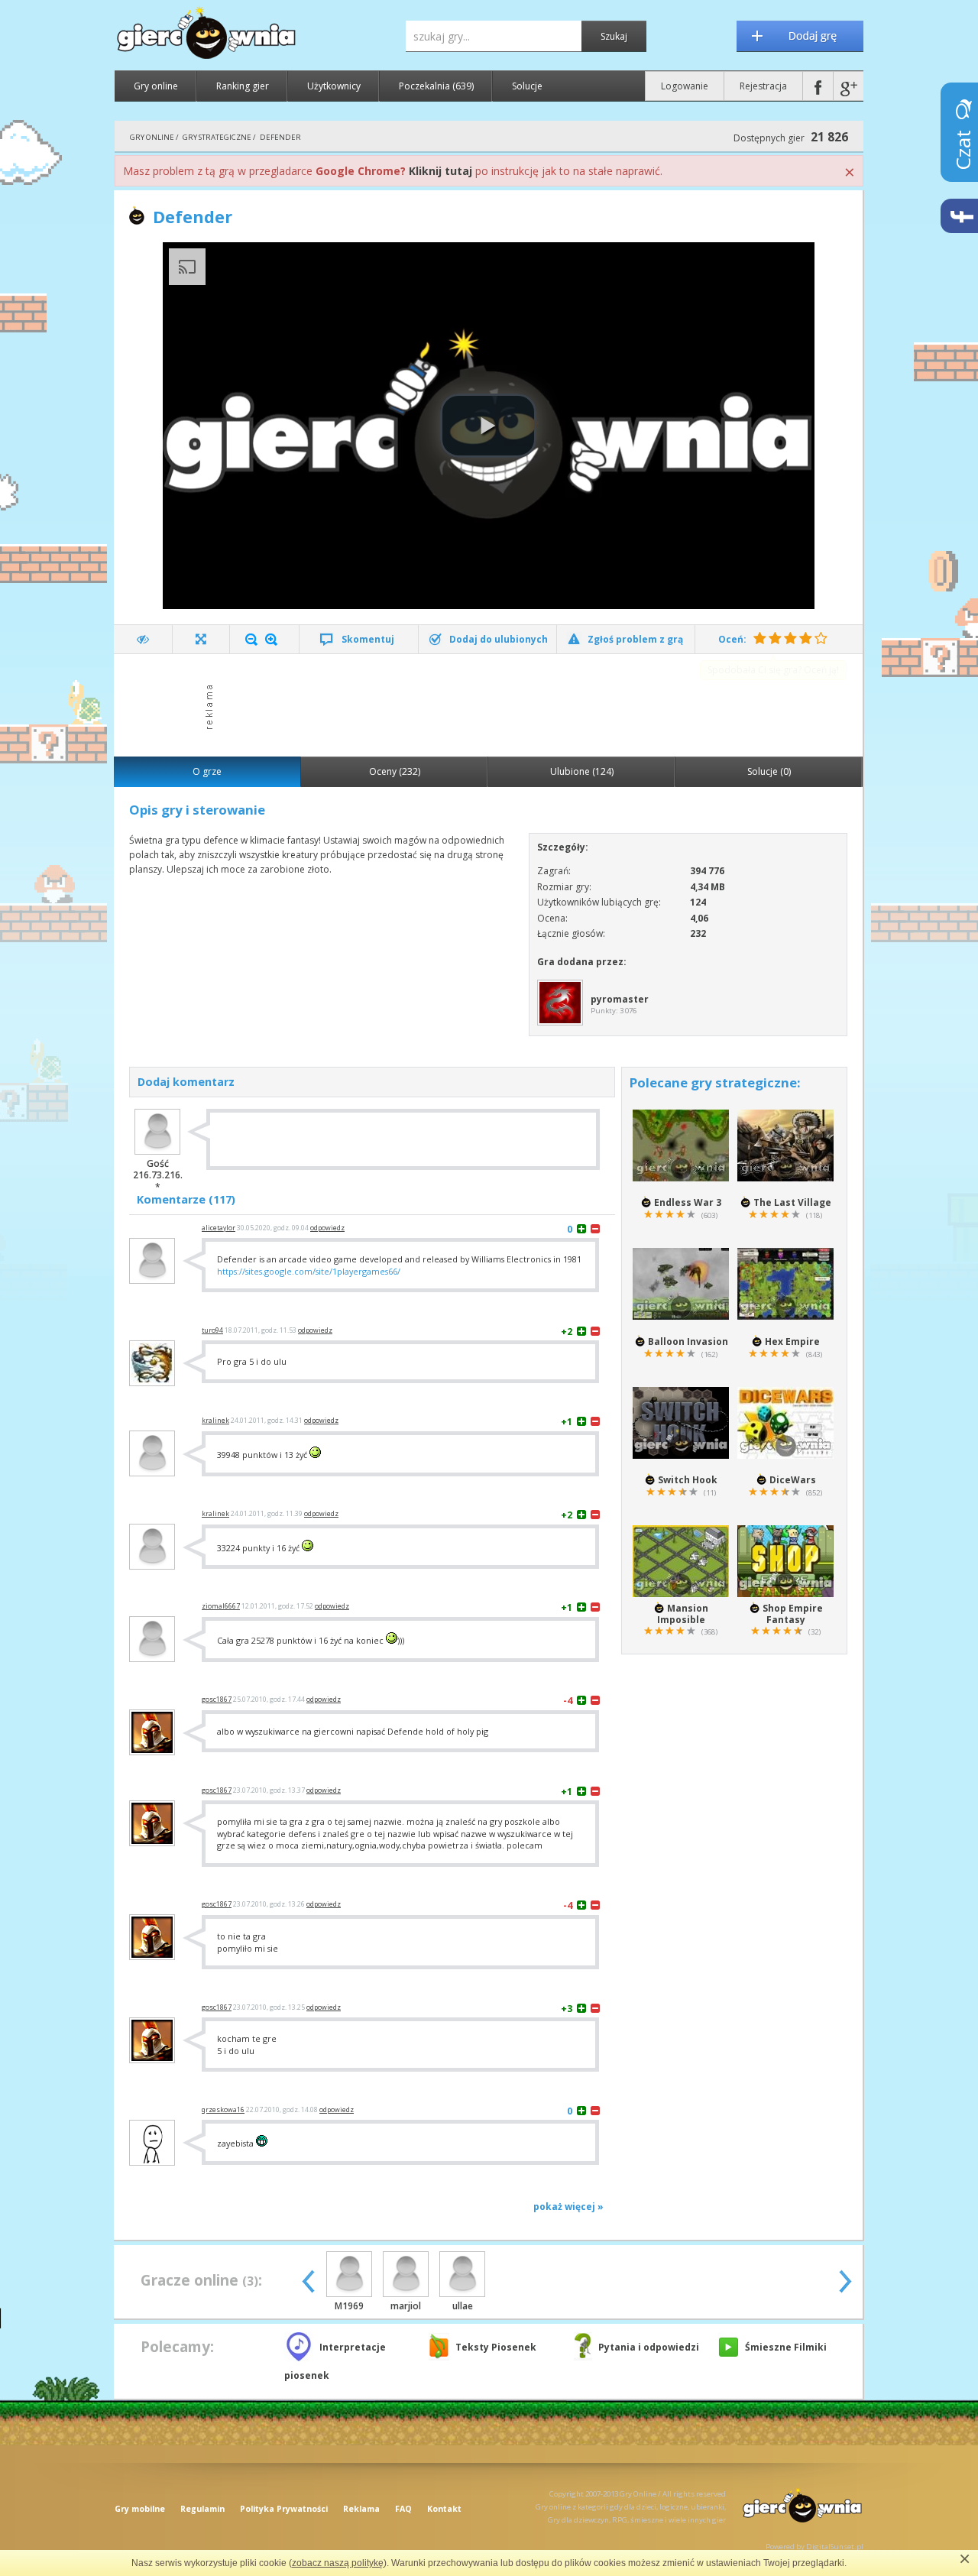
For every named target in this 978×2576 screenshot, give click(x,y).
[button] (488, 426)
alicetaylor (219, 1228)
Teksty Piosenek (496, 2347)
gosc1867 (217, 1700)
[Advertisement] (493, 704)
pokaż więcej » (568, 2207)
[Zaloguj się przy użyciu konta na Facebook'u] (818, 86)
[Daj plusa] (581, 1228)
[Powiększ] (271, 640)
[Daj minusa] (595, 1228)
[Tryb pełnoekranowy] (201, 639)
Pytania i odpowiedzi (649, 2347)
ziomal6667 (221, 1606)
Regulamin (202, 2509)
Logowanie (685, 86)
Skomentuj (368, 639)
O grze (207, 771)
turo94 (212, 1330)
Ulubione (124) (582, 771)
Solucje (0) (769, 771)
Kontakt (444, 2509)
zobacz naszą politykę (338, 2563)
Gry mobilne (140, 2509)
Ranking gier (243, 86)
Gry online (156, 86)
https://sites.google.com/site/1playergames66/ (309, 1271)
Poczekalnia (436, 86)
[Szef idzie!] (143, 639)
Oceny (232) (395, 771)
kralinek (215, 1421)
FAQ (403, 2509)
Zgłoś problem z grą (635, 639)
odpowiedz (327, 1228)
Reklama (361, 2509)
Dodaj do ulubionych (499, 639)
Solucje (527, 86)
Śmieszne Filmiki (786, 2347)
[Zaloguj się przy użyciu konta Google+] (848, 86)
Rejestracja (763, 86)
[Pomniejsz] (251, 640)
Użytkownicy (334, 86)
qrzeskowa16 (223, 2110)
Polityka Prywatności (284, 2509)
